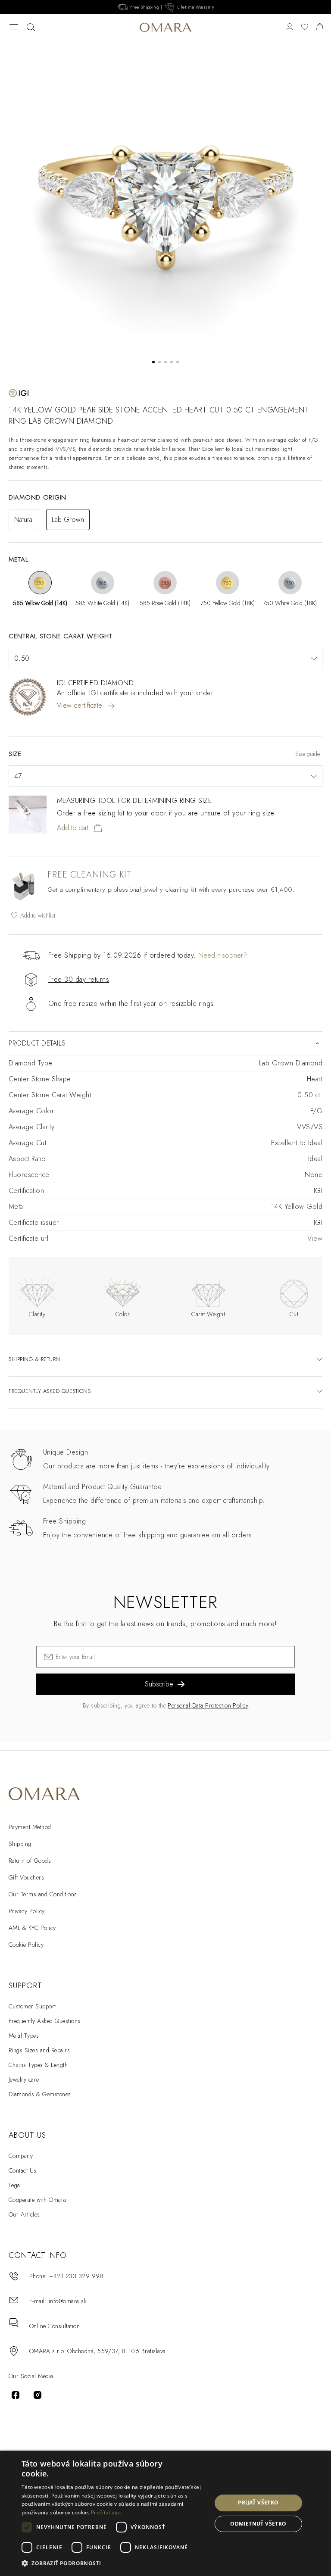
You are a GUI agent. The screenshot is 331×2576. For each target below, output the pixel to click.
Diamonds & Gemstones (40, 2094)
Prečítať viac (106, 2512)
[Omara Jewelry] (165, 28)
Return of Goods (30, 1861)
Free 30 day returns (79, 979)
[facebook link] (16, 2395)
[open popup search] (31, 28)
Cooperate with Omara (37, 2200)
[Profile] (290, 27)
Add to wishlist (37, 915)
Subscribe (159, 1684)
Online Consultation (55, 2326)
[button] (114, 2564)
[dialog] (165, 2513)
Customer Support (32, 2006)
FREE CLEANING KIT (89, 875)
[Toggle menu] (14, 27)
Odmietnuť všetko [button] (258, 2524)
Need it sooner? (223, 955)
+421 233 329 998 (76, 2276)
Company (21, 2156)
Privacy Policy (27, 1911)
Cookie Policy (26, 1945)
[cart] (320, 27)
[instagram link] (37, 2395)
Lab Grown (68, 520)
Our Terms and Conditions (43, 1894)
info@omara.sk (68, 2301)
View (315, 1238)
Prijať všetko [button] (258, 2503)
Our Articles (24, 2214)
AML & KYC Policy (32, 1928)
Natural (24, 520)
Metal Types (24, 2036)
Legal (15, 2185)
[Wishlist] (305, 27)
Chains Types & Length (38, 2065)
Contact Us (23, 2170)
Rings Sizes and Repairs (39, 2050)
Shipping (20, 1844)
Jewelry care (24, 2080)
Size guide (308, 754)
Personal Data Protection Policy (208, 1705)
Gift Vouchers (26, 1877)
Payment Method (30, 1827)
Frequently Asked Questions (44, 2021)
